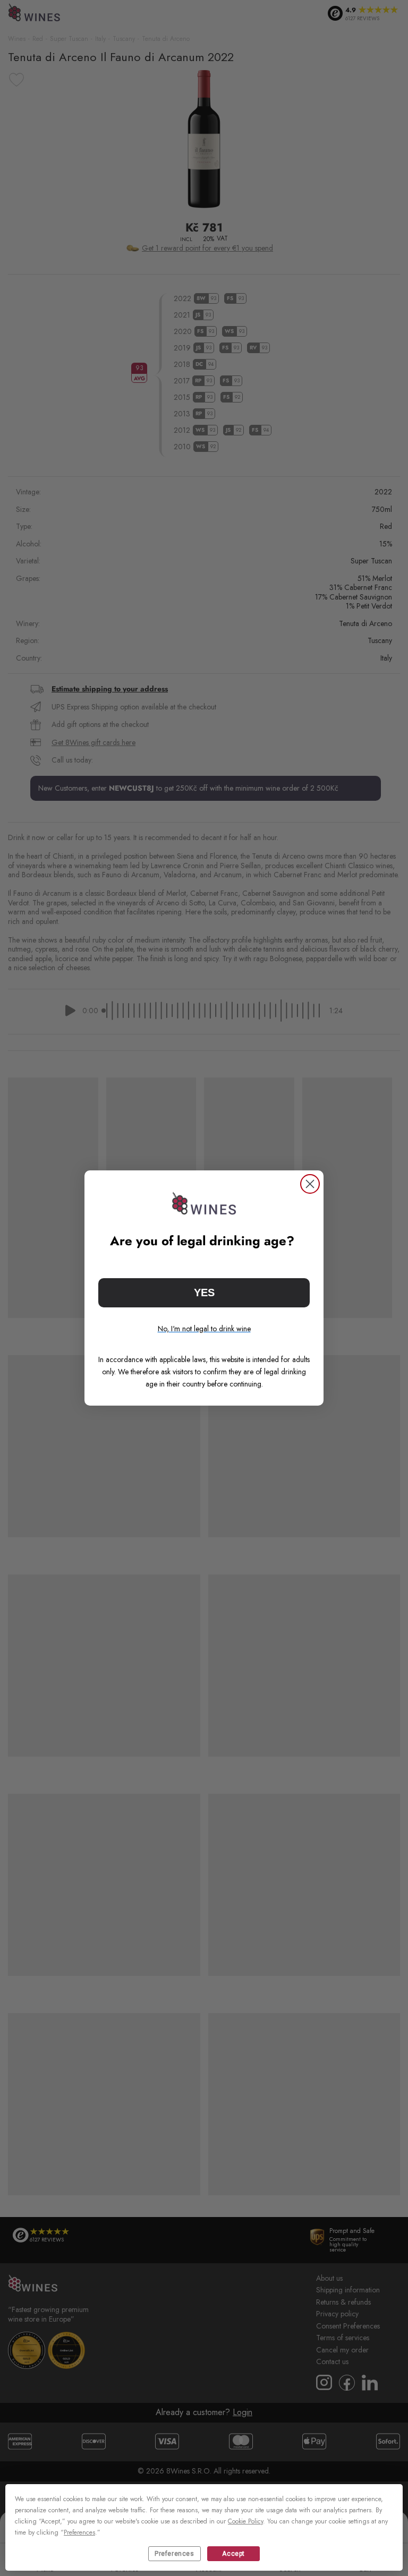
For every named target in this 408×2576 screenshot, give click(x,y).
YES (204, 1293)
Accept (233, 2554)
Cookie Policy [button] (245, 2521)
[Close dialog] (310, 1184)
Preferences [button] (79, 2532)
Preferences (175, 2554)
